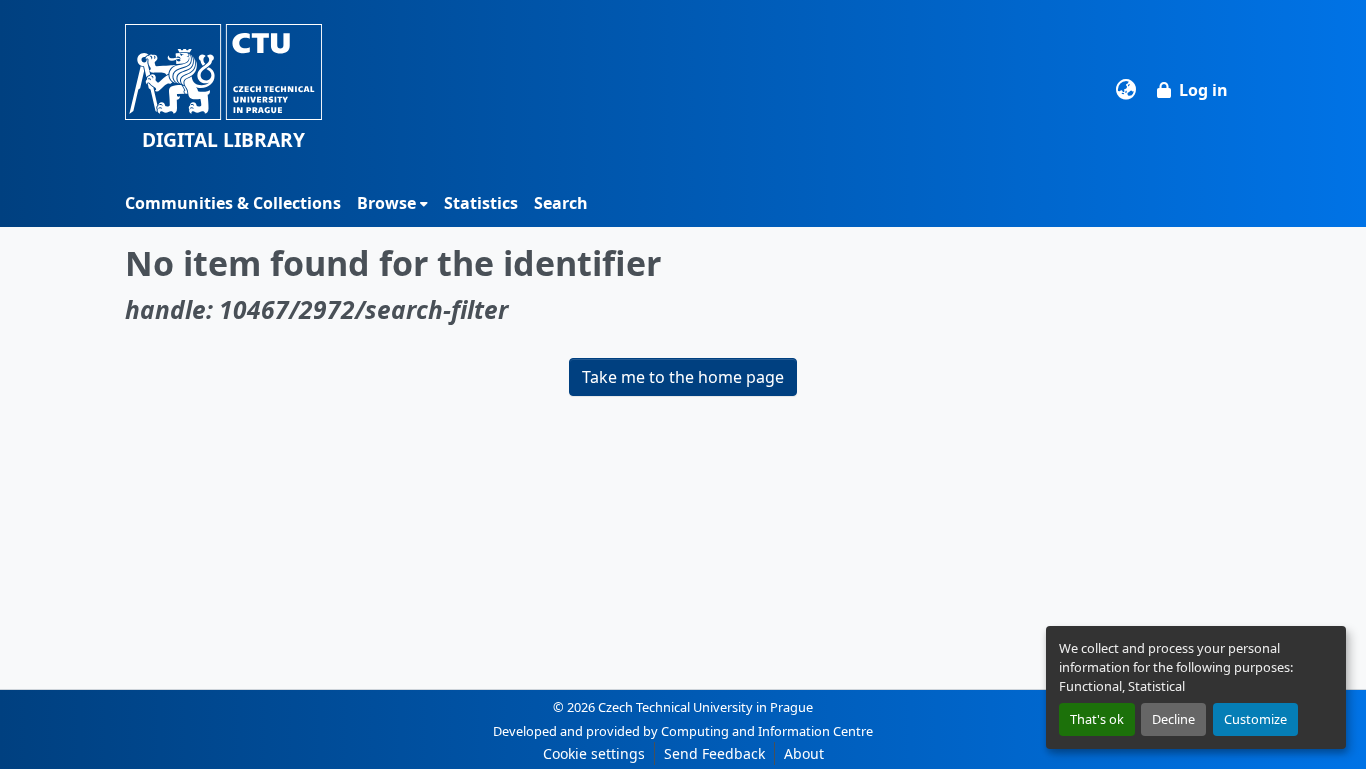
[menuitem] (392, 203)
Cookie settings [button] (594, 753)
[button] (223, 89)
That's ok (1097, 719)
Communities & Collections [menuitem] (233, 203)
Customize (1255, 719)
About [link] (804, 753)
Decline (1173, 719)
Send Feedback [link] (714, 753)
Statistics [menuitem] (481, 203)
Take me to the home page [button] (683, 377)
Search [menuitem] (561, 203)
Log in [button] (1203, 90)
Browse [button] (386, 203)
